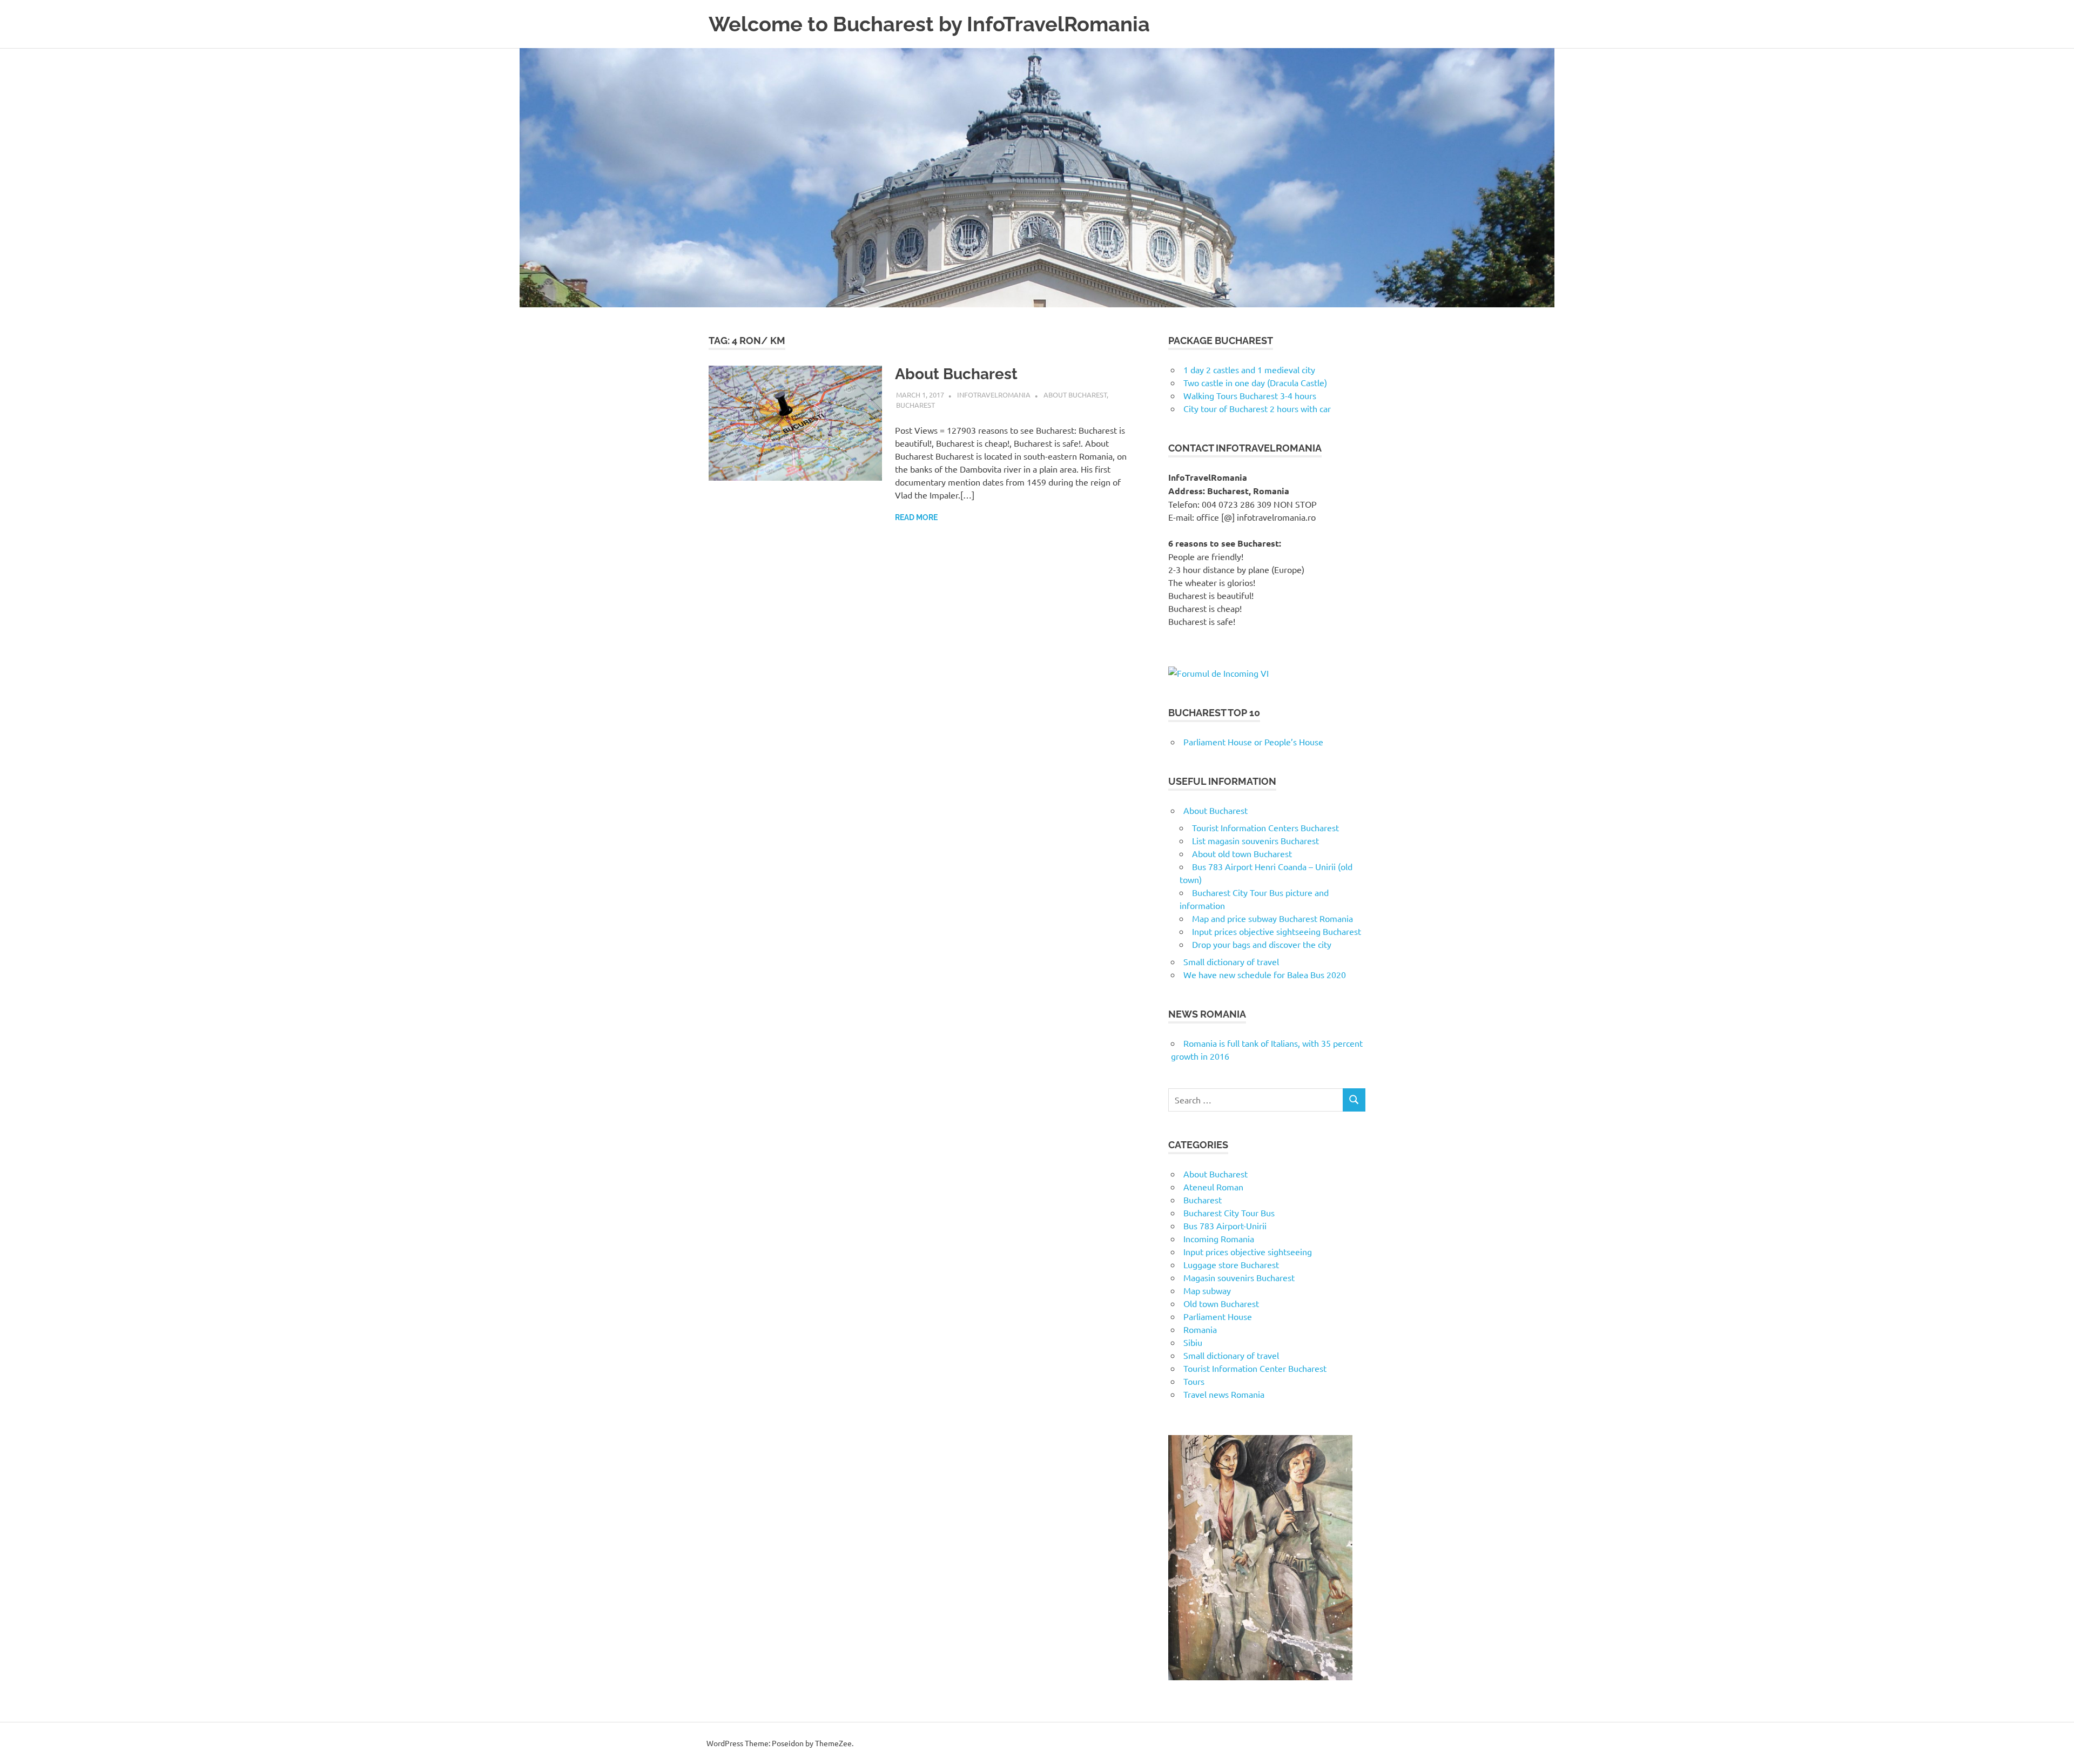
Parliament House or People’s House (1253, 742)
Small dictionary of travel (1231, 961)
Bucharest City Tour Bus (1229, 1213)
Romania (1200, 1329)
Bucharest (915, 405)
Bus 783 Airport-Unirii (1225, 1226)
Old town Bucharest (1221, 1303)
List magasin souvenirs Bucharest (1255, 840)
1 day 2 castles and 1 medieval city (1249, 369)
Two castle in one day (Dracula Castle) (1255, 382)
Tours (1194, 1381)
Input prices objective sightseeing (1248, 1251)
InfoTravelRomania (994, 395)
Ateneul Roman (1213, 1187)
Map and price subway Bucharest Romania (1272, 918)
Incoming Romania (1219, 1238)
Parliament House (1218, 1316)
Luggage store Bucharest (1231, 1264)
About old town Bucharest (1242, 853)
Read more (916, 517)
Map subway (1207, 1290)
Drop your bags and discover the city (1262, 944)
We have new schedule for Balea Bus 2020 (1265, 974)
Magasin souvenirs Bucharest (1239, 1277)
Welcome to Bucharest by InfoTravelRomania (929, 24)
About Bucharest (956, 374)
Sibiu (1193, 1342)
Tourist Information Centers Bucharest (1265, 827)
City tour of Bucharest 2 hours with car (1257, 408)
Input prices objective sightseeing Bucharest (1277, 931)
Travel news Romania (1224, 1394)
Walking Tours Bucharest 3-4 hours (1250, 395)
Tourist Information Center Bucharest (1255, 1368)
